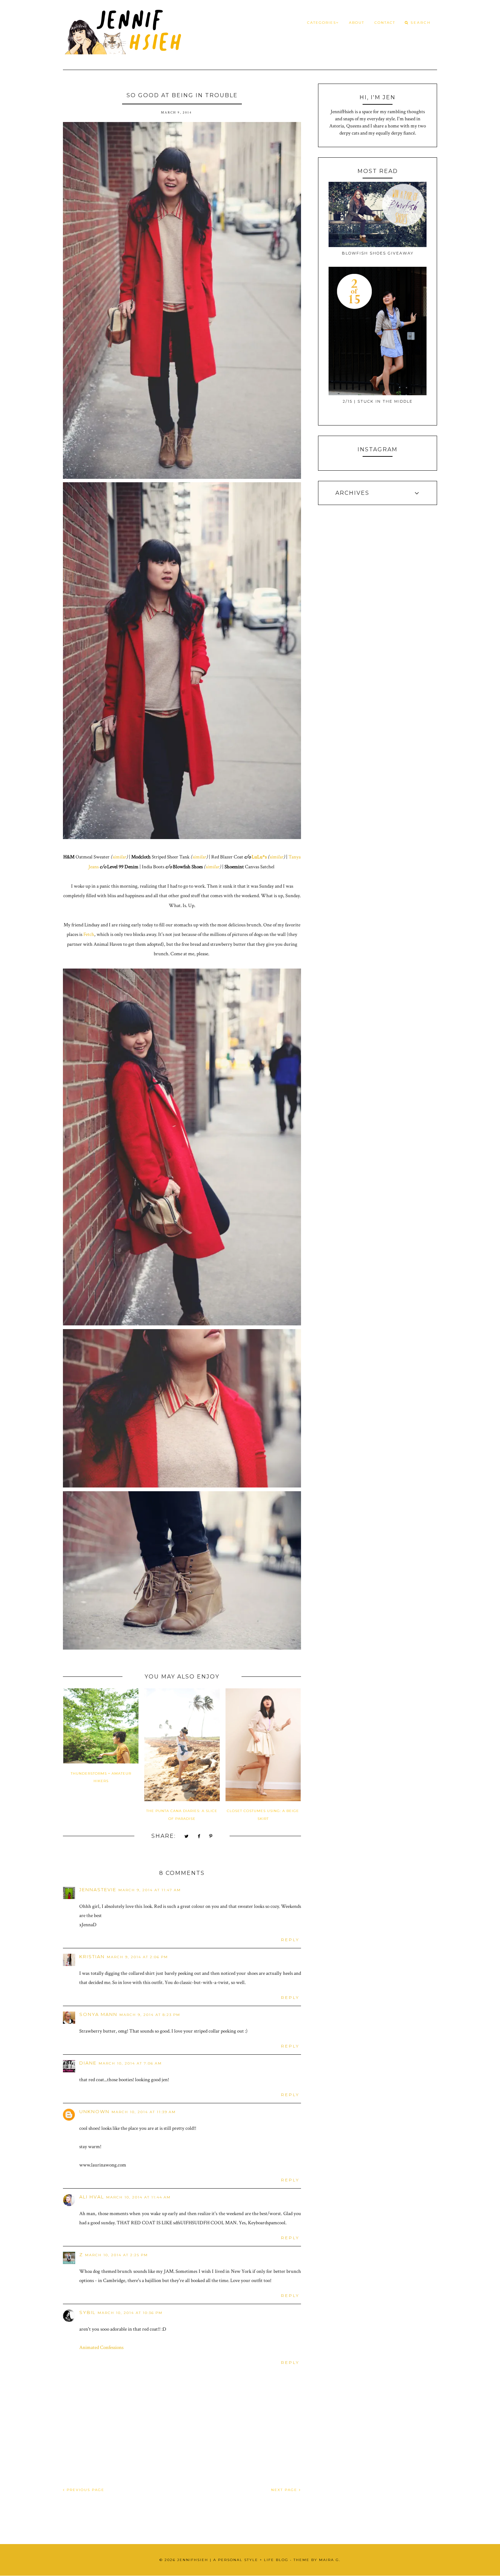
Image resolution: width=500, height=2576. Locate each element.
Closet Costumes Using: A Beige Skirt (263, 1815)
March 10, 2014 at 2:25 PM (116, 2255)
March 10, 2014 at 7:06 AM (130, 2063)
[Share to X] (187, 1837)
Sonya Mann (98, 2014)
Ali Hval (92, 2197)
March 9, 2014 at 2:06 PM (137, 1957)
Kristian (92, 1956)
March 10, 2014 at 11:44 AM (138, 2197)
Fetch (89, 934)
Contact (385, 23)
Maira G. (330, 2560)
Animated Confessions (101, 2347)
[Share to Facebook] (199, 1837)
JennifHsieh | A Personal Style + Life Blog (233, 2560)
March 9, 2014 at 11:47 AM (150, 1890)
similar (119, 857)
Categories (322, 23)
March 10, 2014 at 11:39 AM (144, 2112)
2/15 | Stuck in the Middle (378, 401)
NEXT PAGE (285, 2490)
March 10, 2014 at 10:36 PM (130, 2313)
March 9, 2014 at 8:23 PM (150, 2015)
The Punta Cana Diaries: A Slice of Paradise (182, 1815)
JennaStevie (98, 1890)
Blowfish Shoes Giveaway (378, 253)
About (357, 23)
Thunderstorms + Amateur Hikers (101, 1777)
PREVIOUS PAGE (85, 2490)
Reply (290, 1940)
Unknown (94, 2111)
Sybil (87, 2312)
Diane (88, 2063)
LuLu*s (259, 857)
